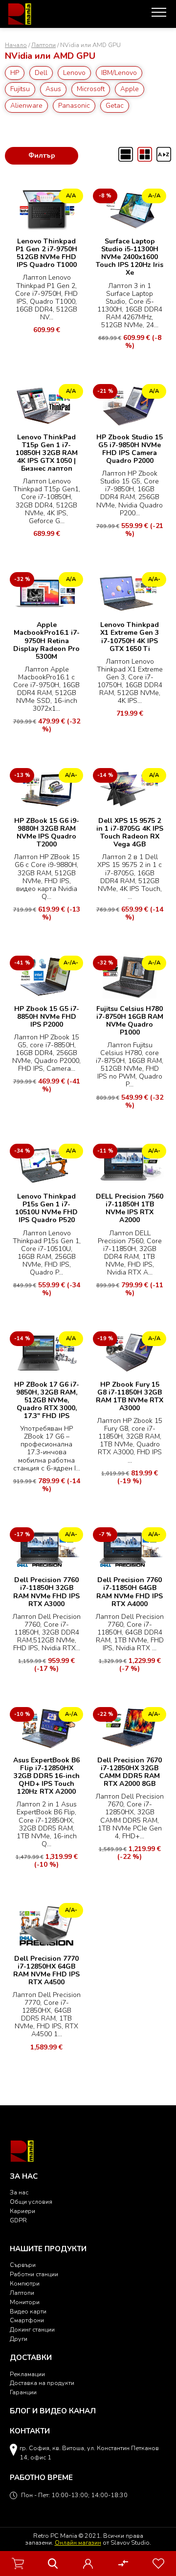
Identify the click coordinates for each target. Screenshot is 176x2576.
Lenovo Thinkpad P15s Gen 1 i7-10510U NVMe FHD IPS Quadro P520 (46, 1208)
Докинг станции (32, 2329)
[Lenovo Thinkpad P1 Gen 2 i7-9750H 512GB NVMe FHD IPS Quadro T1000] (46, 209)
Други (19, 2339)
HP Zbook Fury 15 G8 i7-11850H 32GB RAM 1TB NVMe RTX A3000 (130, 1396)
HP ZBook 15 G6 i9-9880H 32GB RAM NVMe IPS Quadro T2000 (47, 832)
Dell (41, 73)
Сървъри (23, 2265)
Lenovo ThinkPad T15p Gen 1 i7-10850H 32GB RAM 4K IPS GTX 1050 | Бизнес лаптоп (47, 453)
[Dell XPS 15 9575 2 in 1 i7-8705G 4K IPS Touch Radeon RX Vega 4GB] (130, 788)
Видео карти (28, 2311)
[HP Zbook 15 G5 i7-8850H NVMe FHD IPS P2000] (46, 976)
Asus (53, 89)
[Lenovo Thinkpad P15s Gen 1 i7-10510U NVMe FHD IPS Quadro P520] (46, 1164)
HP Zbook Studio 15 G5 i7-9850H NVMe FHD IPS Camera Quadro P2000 (130, 449)
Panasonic (74, 106)
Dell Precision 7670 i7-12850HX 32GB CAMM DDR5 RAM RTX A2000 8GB (130, 1772)
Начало (16, 45)
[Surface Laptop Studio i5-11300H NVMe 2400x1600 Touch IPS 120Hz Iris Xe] (130, 209)
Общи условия (31, 2202)
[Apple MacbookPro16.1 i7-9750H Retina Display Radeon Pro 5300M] (46, 592)
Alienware (26, 106)
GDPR (18, 2220)
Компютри (25, 2283)
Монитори (25, 2302)
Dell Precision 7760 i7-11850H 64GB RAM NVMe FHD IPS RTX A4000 (130, 1592)
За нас (19, 2192)
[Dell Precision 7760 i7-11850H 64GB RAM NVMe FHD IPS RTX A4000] (130, 1548)
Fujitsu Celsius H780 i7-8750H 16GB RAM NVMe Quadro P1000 (130, 1021)
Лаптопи (44, 45)
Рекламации (27, 2374)
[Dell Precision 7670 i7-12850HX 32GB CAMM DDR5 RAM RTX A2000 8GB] (130, 1728)
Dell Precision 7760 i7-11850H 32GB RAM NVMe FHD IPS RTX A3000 (46, 1592)
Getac (115, 106)
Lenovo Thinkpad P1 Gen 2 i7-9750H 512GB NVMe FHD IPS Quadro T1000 (46, 253)
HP (15, 73)
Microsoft (91, 89)
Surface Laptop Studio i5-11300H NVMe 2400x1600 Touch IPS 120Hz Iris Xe (130, 257)
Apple (130, 89)
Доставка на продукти (42, 2383)
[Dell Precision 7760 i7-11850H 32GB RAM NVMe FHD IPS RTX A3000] (46, 1548)
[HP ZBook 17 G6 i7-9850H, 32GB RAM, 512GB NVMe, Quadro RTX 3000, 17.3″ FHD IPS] (46, 1352)
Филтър (42, 156)
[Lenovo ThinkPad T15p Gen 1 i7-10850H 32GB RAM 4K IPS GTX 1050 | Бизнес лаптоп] (46, 404)
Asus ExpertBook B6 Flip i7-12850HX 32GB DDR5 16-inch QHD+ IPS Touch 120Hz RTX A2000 (46, 1776)
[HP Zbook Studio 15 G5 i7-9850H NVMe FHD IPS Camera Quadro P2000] (130, 404)
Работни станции (34, 2274)
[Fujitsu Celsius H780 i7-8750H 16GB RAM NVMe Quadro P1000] (130, 976)
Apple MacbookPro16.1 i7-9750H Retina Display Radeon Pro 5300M (46, 640)
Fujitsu (20, 89)
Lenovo (74, 73)
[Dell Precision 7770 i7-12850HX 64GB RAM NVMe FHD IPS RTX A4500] (46, 1925)
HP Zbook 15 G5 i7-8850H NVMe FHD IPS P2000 (47, 1017)
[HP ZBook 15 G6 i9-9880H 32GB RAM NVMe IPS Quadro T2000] (46, 788)
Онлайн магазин (78, 2542)
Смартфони (27, 2320)
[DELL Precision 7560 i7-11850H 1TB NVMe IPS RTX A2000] (130, 1164)
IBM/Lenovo (119, 73)
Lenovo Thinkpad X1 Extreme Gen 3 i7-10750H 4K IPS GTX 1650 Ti (130, 637)
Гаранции (23, 2392)
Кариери (22, 2211)
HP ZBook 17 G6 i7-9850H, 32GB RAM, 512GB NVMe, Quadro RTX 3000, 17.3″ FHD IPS (47, 1400)
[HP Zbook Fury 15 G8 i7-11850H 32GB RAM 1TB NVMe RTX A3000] (130, 1352)
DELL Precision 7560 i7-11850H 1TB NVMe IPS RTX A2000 (130, 1208)
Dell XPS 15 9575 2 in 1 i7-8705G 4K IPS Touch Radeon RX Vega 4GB (130, 832)
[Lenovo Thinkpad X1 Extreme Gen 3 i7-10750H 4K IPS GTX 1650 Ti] (130, 592)
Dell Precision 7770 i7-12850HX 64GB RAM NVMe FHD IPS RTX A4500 (46, 1970)
